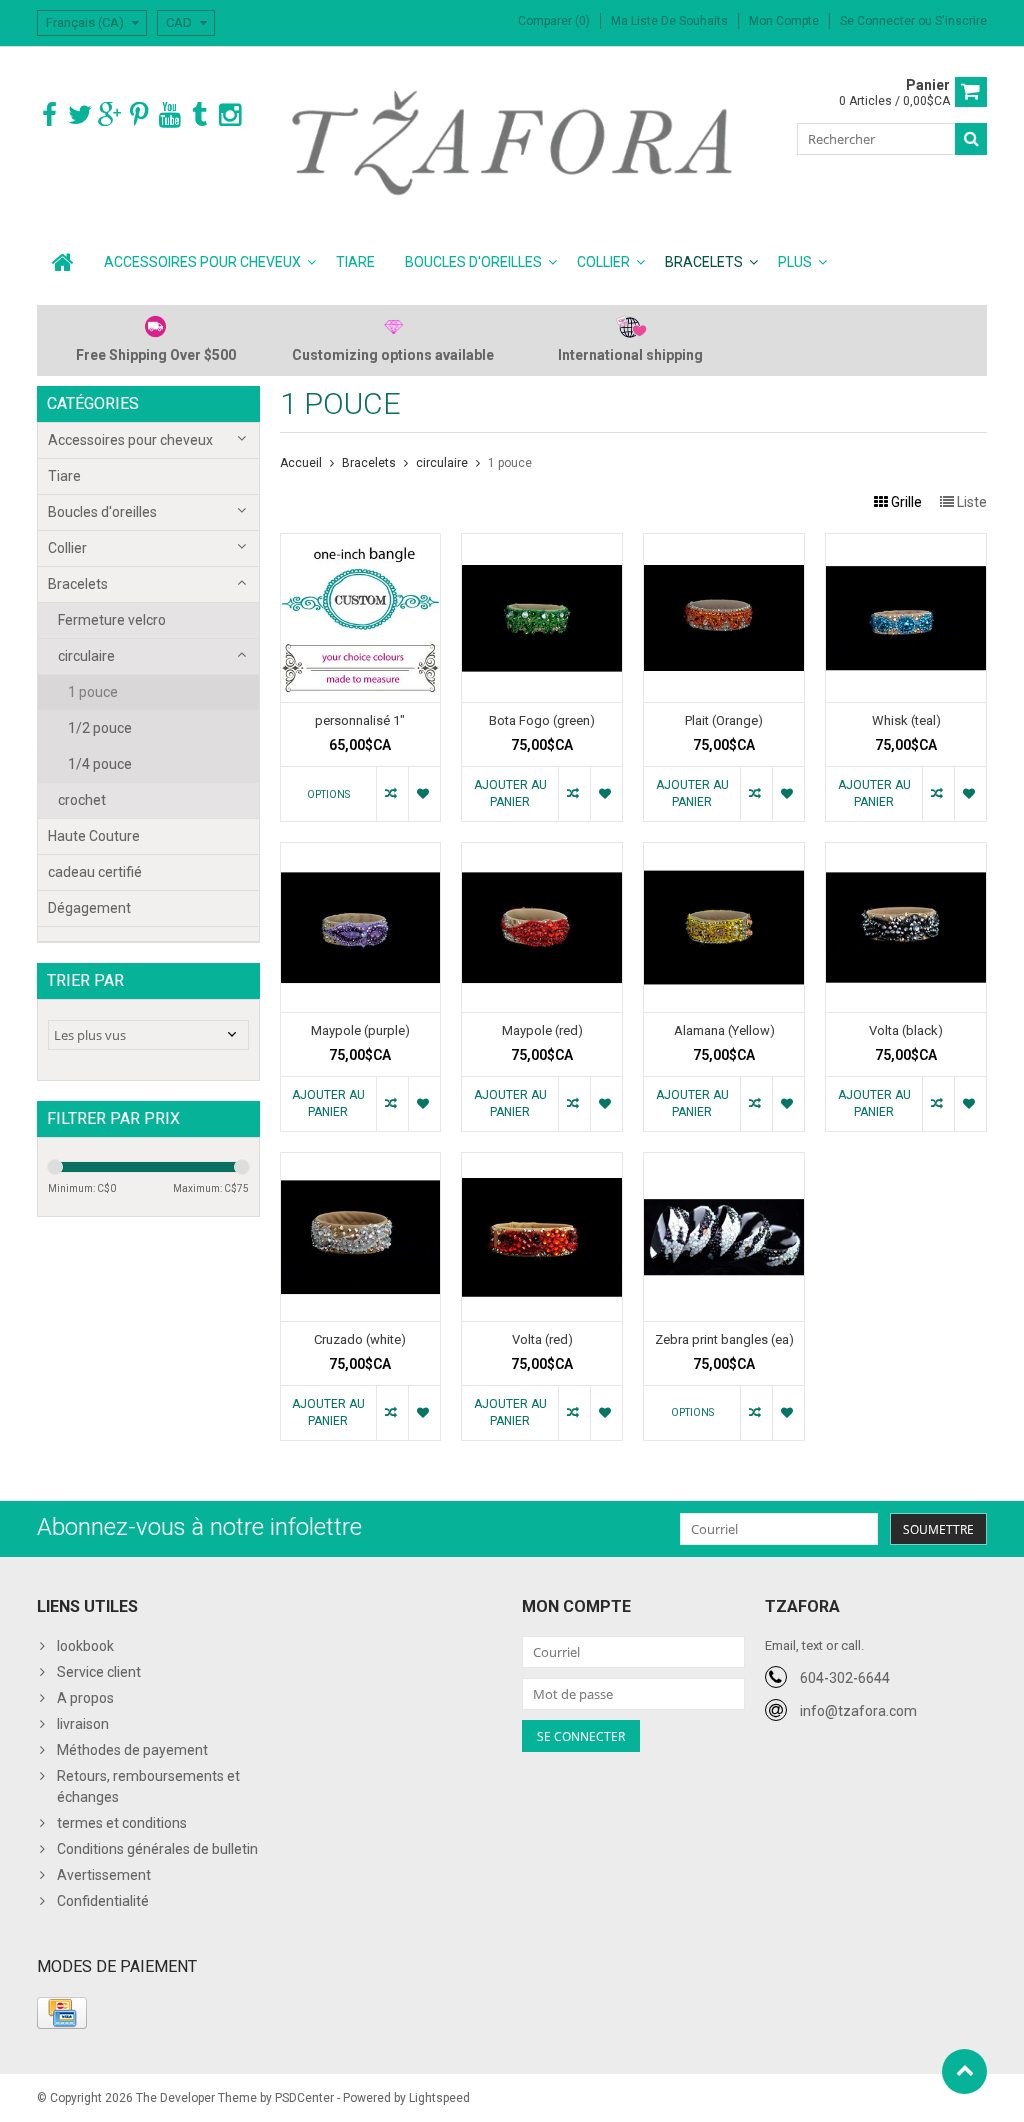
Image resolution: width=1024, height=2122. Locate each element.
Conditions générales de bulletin (157, 1849)
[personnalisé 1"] (361, 544)
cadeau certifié (95, 872)
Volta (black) (906, 1030)
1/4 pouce (100, 764)
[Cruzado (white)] (361, 1163)
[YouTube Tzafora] (169, 115)
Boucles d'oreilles (473, 262)
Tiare (355, 262)
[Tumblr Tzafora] (199, 115)
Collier (603, 262)
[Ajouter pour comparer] (392, 794)
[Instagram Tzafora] (229, 115)
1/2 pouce (100, 728)
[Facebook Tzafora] (49, 115)
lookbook (85, 1646)
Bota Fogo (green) (542, 720)
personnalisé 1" (360, 720)
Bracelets (704, 262)
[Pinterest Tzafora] (139, 115)
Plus (795, 262)
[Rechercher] (971, 139)
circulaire (86, 656)
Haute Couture (94, 836)
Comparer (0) (554, 21)
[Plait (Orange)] (724, 544)
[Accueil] (63, 262)
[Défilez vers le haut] (964, 2071)
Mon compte (784, 21)
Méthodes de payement (132, 1750)
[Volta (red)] (542, 1163)
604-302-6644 (845, 1678)
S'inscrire (961, 21)
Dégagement (89, 908)
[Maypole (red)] (542, 853)
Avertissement (104, 1875)
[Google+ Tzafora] (109, 115)
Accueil (301, 463)
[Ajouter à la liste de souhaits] (424, 794)
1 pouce (93, 692)
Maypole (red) (542, 1030)
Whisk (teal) (906, 720)
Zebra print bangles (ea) (724, 1339)
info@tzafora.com (858, 1711)
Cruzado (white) (360, 1339)
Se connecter (879, 21)
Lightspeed (439, 2098)
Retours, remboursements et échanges (148, 1786)
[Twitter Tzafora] (79, 115)
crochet (82, 800)
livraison (83, 1724)
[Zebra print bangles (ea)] (724, 1163)
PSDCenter (304, 2098)
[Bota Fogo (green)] (542, 544)
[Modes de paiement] (62, 2013)
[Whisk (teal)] (906, 544)
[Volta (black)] (906, 853)
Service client (99, 1672)
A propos (85, 1698)
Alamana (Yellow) (724, 1030)
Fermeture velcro (112, 620)
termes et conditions (122, 1823)
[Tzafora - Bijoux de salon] (512, 142)
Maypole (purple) (360, 1030)
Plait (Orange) (724, 720)
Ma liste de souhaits (669, 21)
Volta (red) (542, 1339)
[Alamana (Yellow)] (724, 853)
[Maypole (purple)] (361, 853)
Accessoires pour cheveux (202, 262)
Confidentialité (103, 1901)
